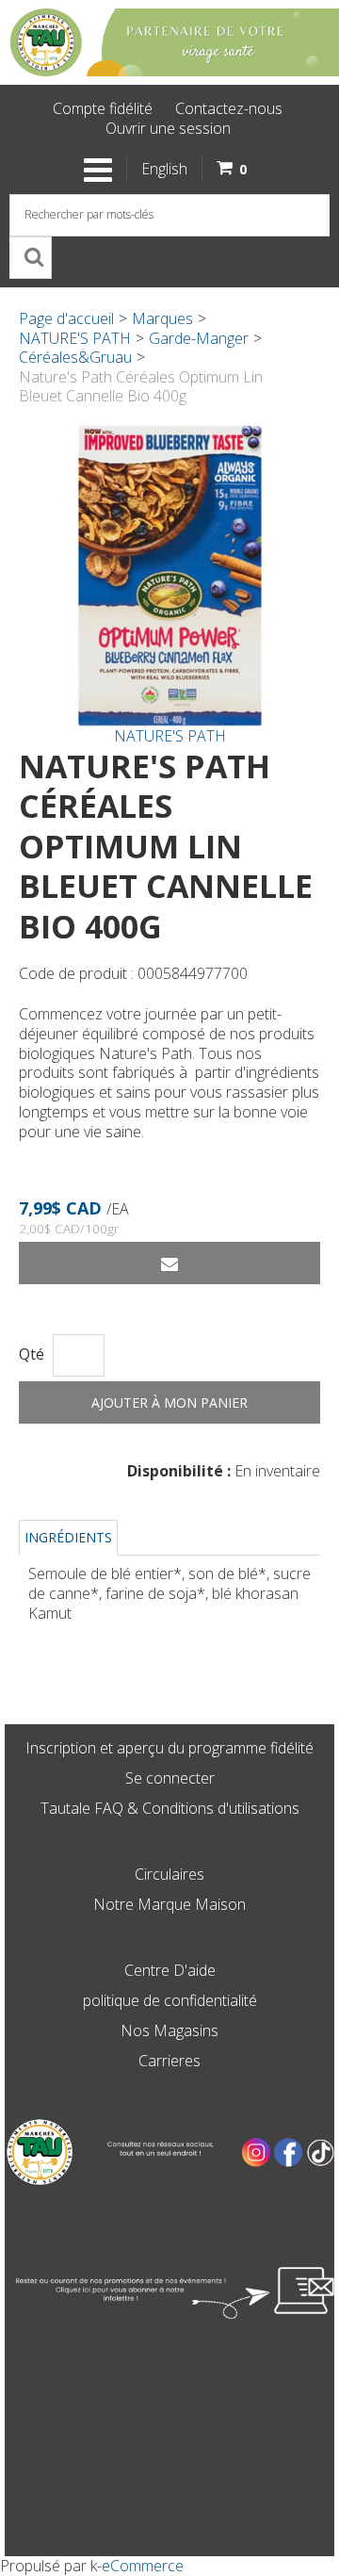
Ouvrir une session (168, 128)
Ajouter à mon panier (169, 1402)
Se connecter (170, 1778)
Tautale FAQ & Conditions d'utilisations (170, 1808)
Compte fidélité (103, 108)
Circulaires (169, 1874)
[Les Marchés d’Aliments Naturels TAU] (169, 42)
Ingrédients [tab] (68, 1537)
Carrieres (169, 2061)
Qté (32, 1354)
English (164, 169)
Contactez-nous (229, 108)
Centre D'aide (170, 1970)
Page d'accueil (66, 318)
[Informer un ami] (169, 1263)
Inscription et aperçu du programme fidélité (169, 1748)
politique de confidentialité (170, 2000)
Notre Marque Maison (169, 1904)
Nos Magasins (169, 2030)
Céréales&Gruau (75, 357)
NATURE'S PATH (75, 338)
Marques (162, 318)
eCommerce (143, 2566)
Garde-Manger (199, 338)
